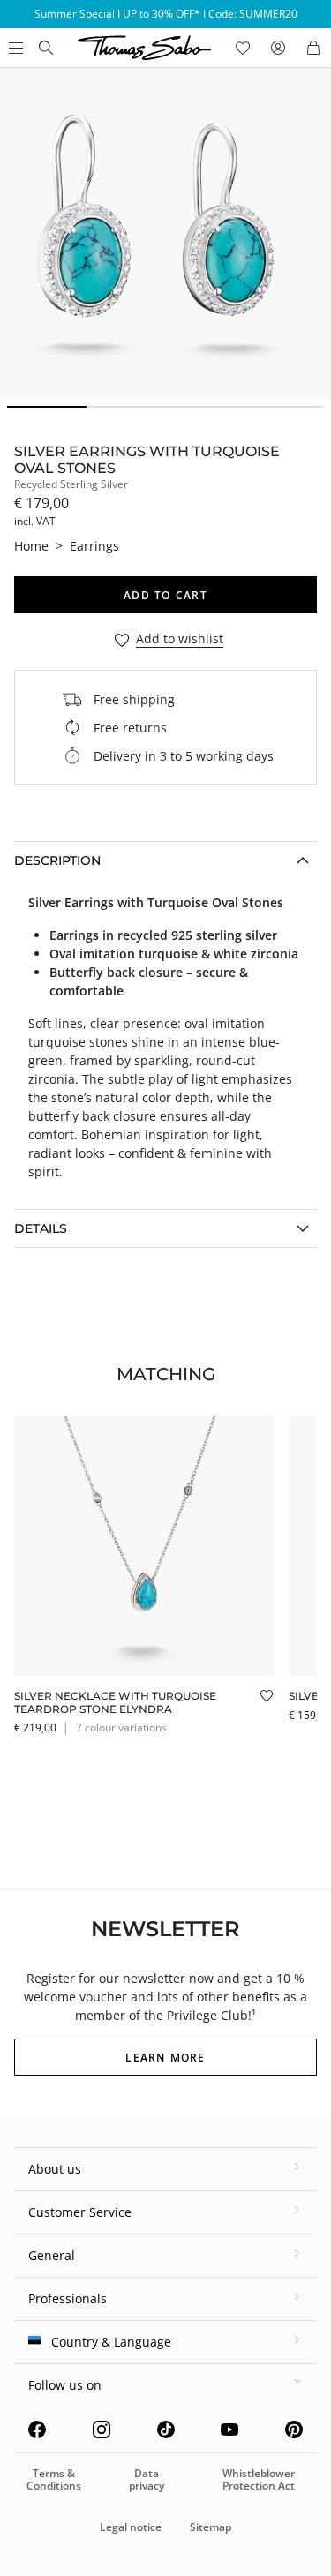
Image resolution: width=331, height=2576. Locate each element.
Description (57, 860)
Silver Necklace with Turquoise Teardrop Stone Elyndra (115, 1702)
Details (41, 1228)
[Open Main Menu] (14, 48)
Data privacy (147, 2479)
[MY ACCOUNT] (278, 48)
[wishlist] (243, 48)
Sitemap (211, 2527)
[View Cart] (313, 48)
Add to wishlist (180, 639)
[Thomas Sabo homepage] (46, 48)
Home (31, 546)
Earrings (94, 546)
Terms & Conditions (54, 2479)
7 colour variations (121, 1727)
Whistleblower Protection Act (259, 2479)
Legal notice (131, 2527)
